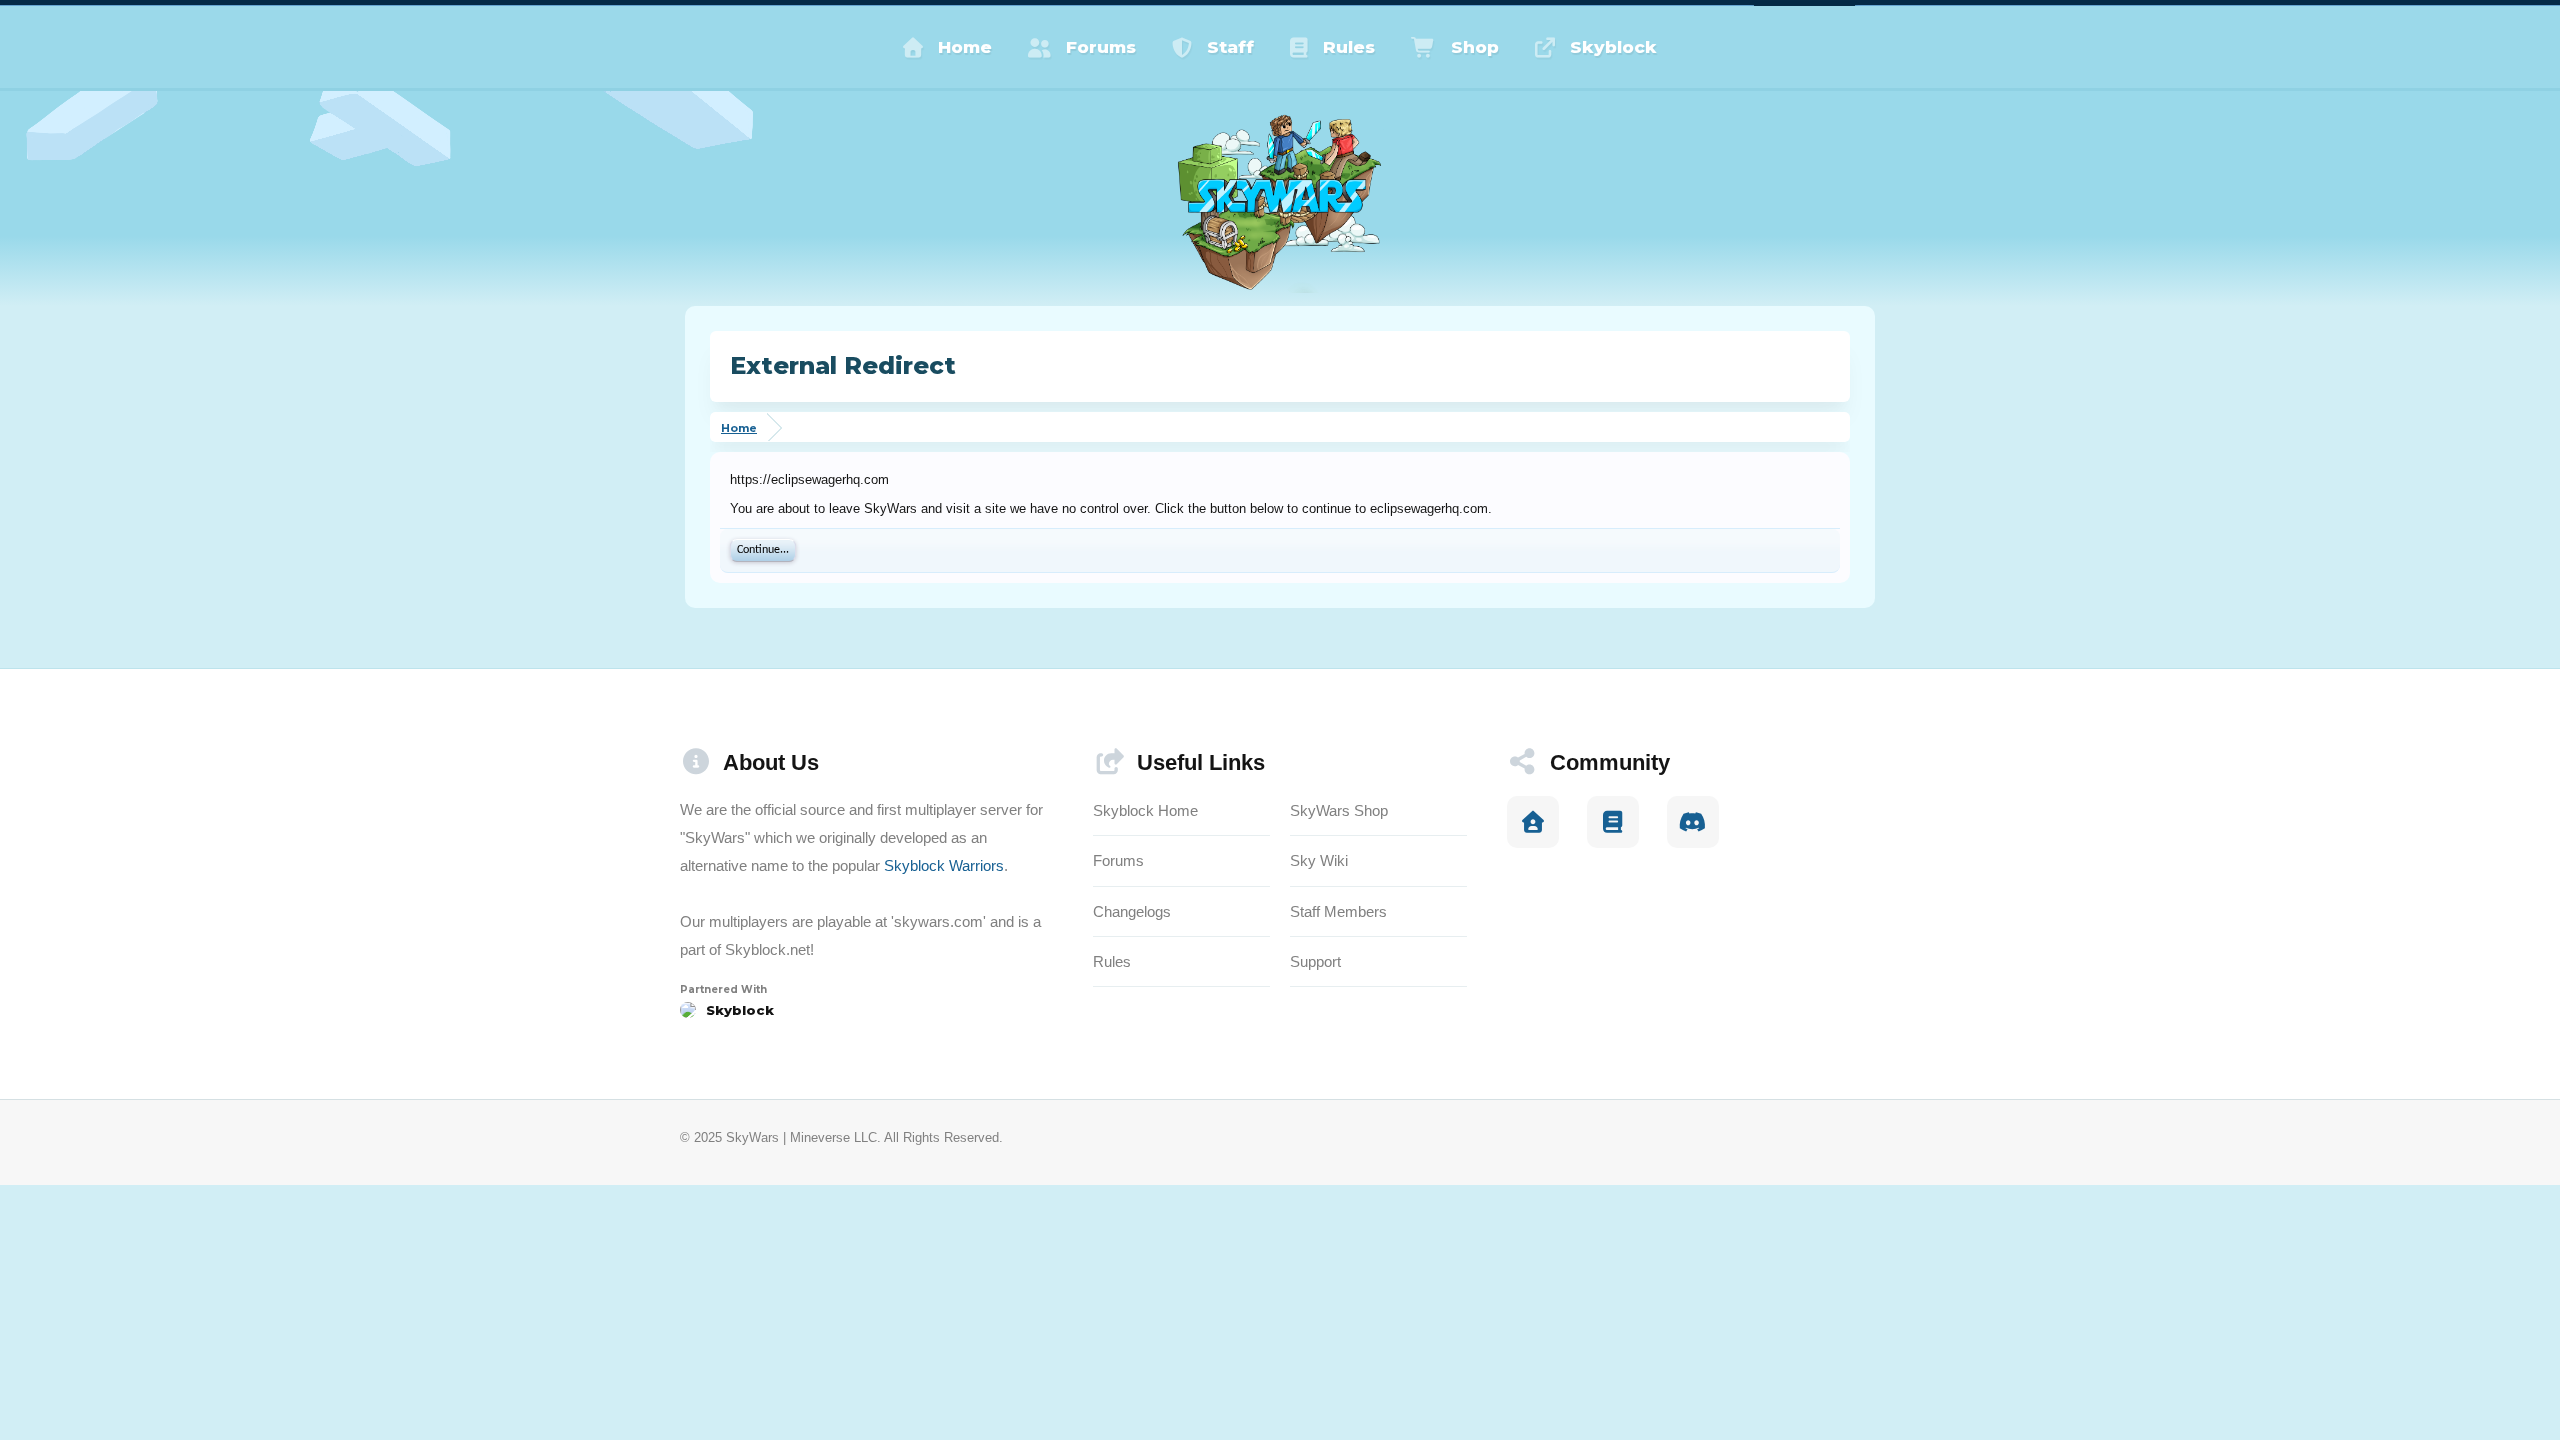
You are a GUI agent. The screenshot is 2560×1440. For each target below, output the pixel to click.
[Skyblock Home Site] (1533, 822)
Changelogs (1132, 911)
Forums (1101, 47)
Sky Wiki (1319, 860)
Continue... (763, 550)
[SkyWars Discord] (1693, 822)
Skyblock (1613, 47)
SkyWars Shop (1339, 810)
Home (965, 47)
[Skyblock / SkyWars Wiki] (1613, 822)
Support (1315, 961)
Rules (1349, 47)
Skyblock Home (1145, 810)
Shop (1475, 47)
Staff (1230, 47)
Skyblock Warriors (944, 865)
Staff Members (1338, 911)
